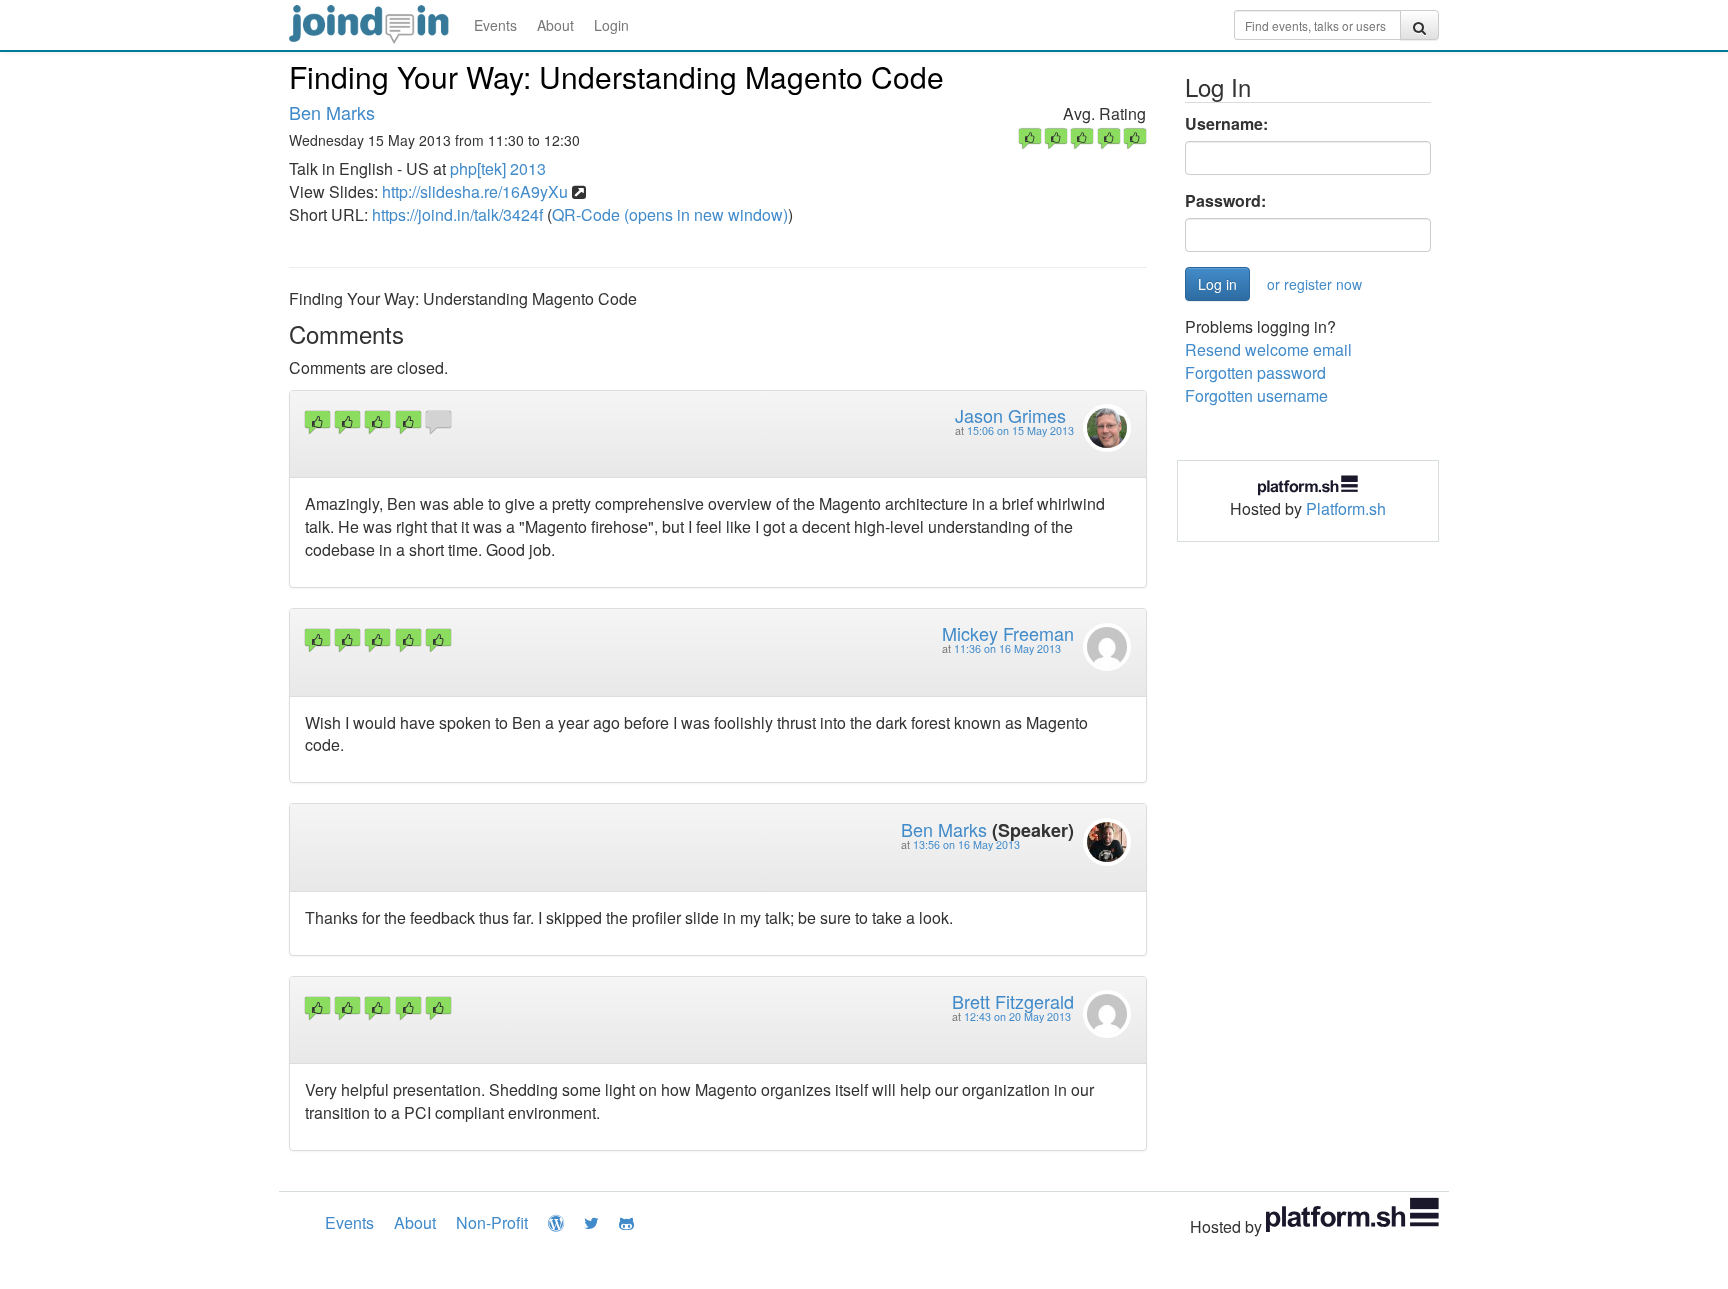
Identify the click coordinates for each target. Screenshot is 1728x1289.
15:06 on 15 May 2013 (1020, 430)
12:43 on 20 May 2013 (1017, 1016)
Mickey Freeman (1008, 633)
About (555, 25)
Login (611, 25)
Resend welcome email (1268, 349)
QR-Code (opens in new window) (670, 214)
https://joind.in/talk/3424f (457, 214)
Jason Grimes (1010, 415)
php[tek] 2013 (498, 168)
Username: (1226, 124)
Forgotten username (1256, 395)
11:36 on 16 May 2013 (1007, 648)
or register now (1314, 284)
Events (495, 25)
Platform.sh (1346, 508)
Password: (1225, 201)
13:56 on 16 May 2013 (966, 844)
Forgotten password (1255, 372)
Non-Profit (492, 1222)
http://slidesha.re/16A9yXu (475, 191)
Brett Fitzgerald (1013, 1001)
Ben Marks (332, 112)
